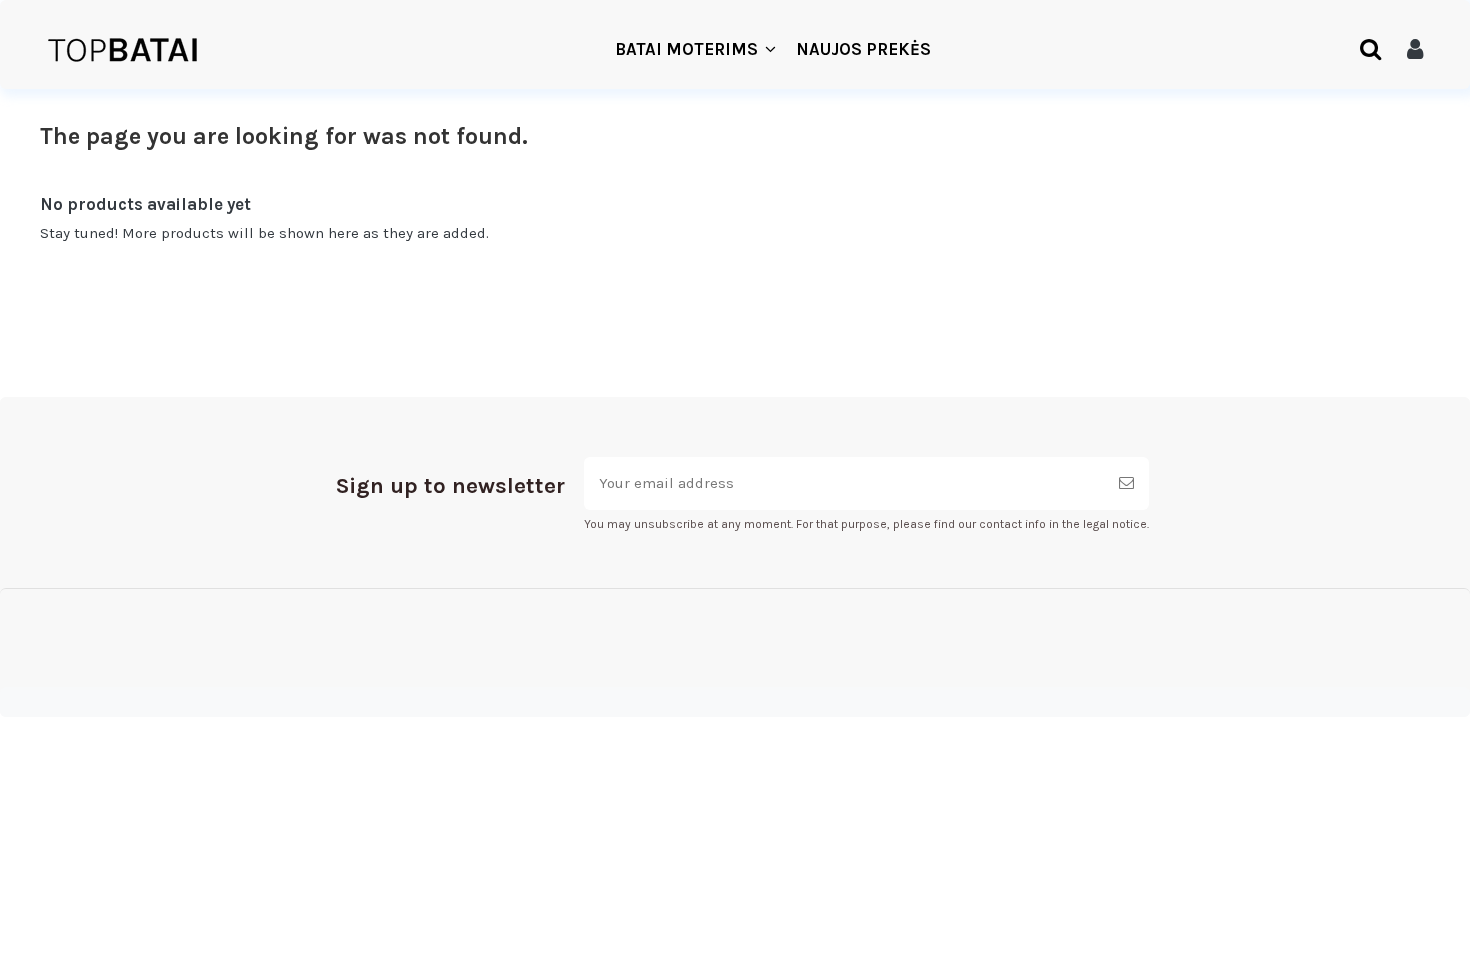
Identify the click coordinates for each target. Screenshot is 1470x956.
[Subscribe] (1126, 483)
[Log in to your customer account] (1415, 50)
